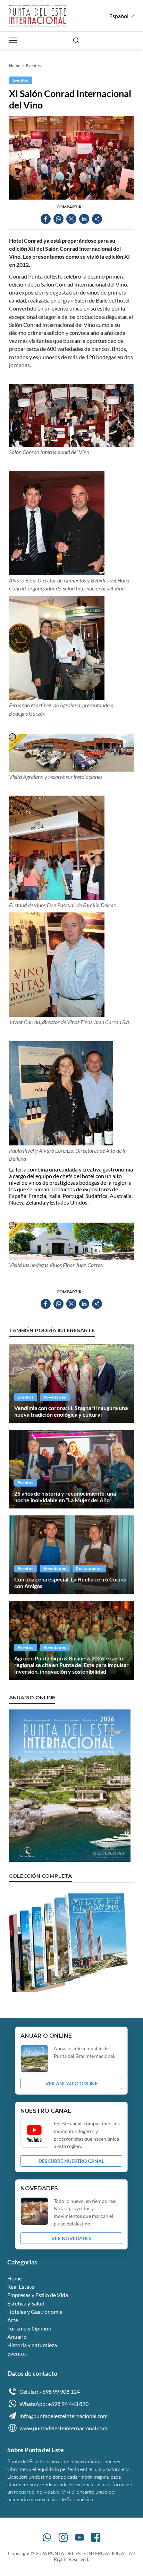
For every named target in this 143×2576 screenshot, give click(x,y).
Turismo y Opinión (29, 2328)
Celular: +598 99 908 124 (50, 2392)
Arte (13, 2320)
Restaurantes (89, 1569)
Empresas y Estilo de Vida (38, 2295)
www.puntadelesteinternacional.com (63, 2428)
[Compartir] (97, 219)
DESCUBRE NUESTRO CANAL (71, 2161)
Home (15, 66)
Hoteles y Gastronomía (35, 2312)
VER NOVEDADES (71, 2238)
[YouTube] (79, 2537)
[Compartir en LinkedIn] (84, 219)
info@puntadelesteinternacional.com (64, 2416)
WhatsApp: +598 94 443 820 (54, 2404)
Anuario (17, 2337)
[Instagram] (63, 2537)
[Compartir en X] (71, 219)
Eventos (33, 66)
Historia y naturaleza (32, 2345)
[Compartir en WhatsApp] (58, 219)
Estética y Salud (26, 2303)
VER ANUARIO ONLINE (71, 2083)
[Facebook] (96, 2537)
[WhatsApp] (47, 2537)
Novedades (55, 1397)
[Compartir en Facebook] (46, 219)
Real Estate (21, 2287)
